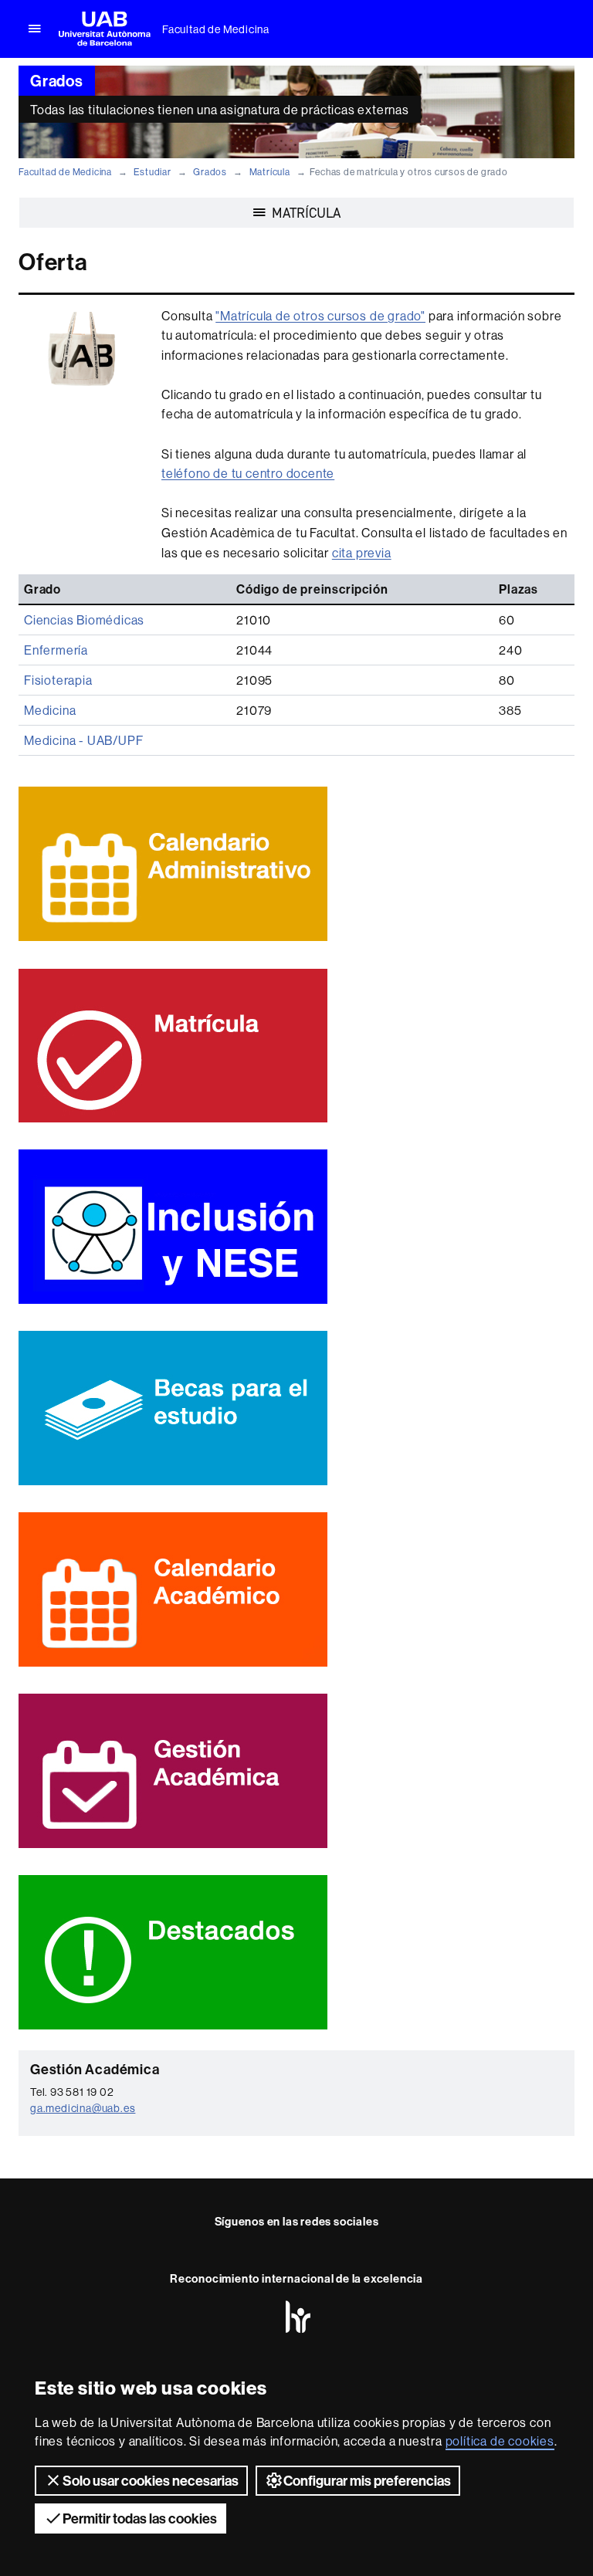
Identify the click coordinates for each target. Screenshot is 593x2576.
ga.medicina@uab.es (83, 2108)
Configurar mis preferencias (367, 2481)
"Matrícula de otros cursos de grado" (320, 316)
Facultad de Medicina (216, 29)
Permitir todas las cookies (140, 2518)
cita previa (362, 553)
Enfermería (56, 650)
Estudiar (152, 172)
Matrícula (270, 172)
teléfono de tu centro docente (248, 473)
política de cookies (500, 2441)
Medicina (50, 710)
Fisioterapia (58, 680)
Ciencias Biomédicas (84, 620)
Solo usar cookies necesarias (151, 2481)
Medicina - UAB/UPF (83, 740)
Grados (210, 172)
